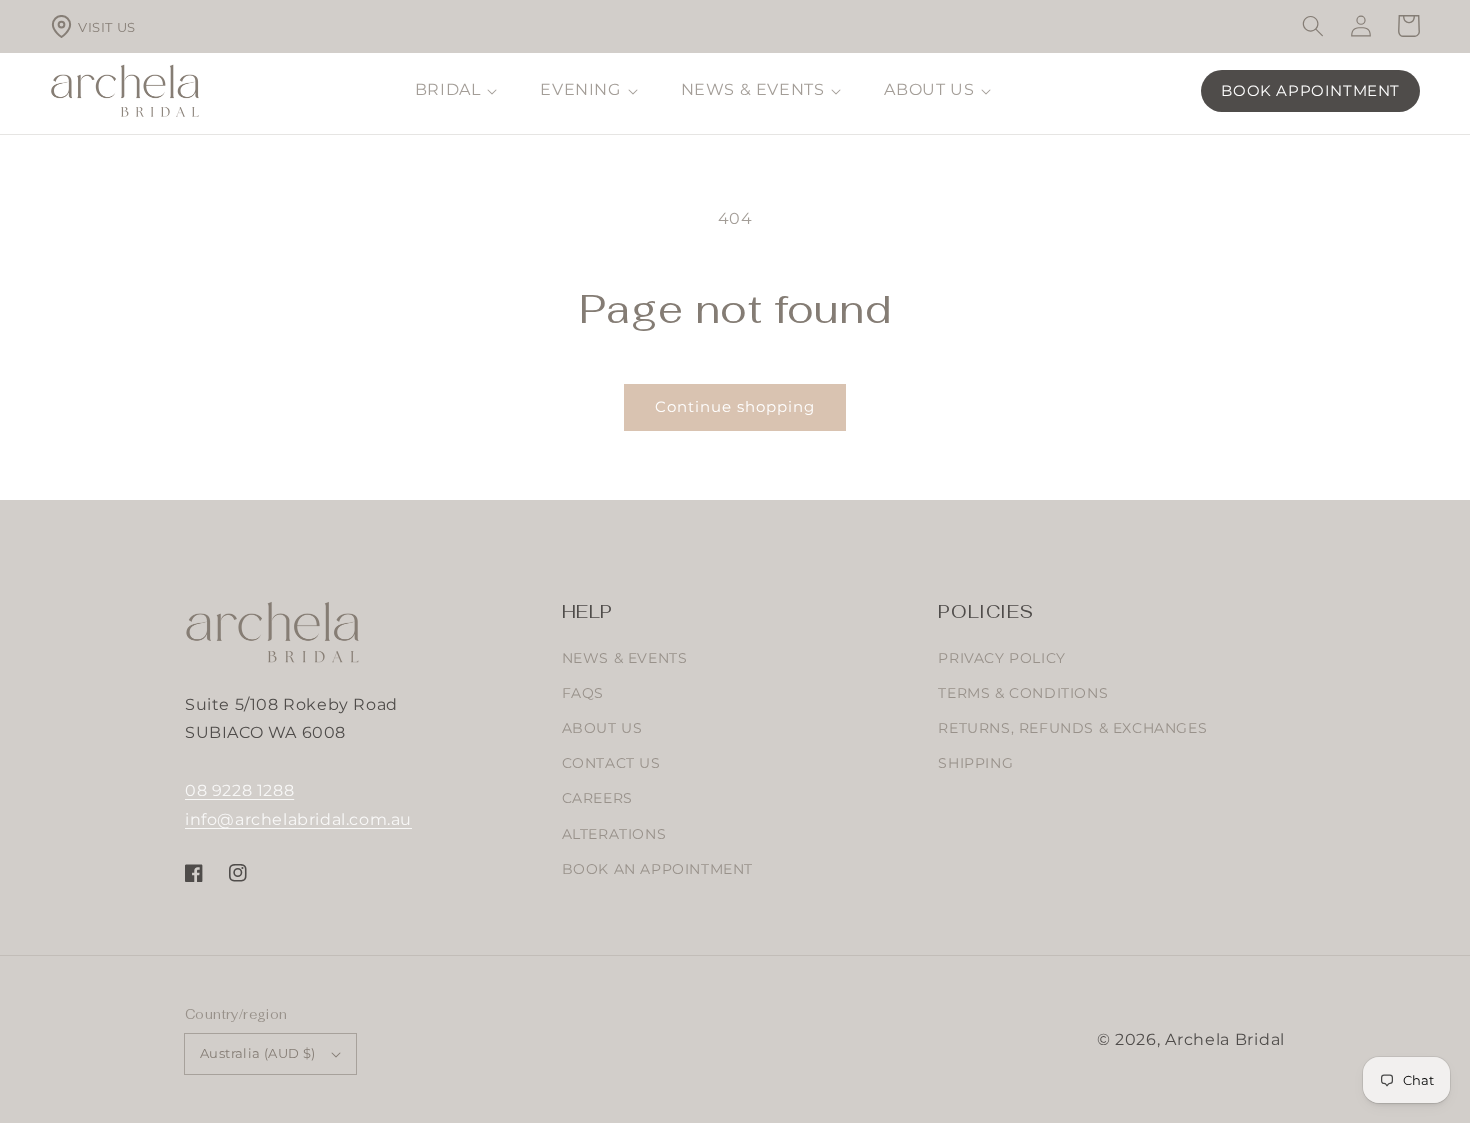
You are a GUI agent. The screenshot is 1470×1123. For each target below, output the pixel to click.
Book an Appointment (657, 869)
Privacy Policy (1001, 658)
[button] (1313, 26)
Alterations (614, 834)
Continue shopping (735, 406)
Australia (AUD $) (258, 1053)
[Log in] (1361, 26)
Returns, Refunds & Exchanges (1072, 728)
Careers (597, 798)
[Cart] (1409, 26)
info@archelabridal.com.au (298, 819)
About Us (602, 728)
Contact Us (611, 763)
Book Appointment (1310, 90)
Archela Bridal (1225, 1039)
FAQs (583, 693)
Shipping (975, 763)
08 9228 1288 (239, 790)
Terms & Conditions (1023, 693)
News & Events (625, 658)
